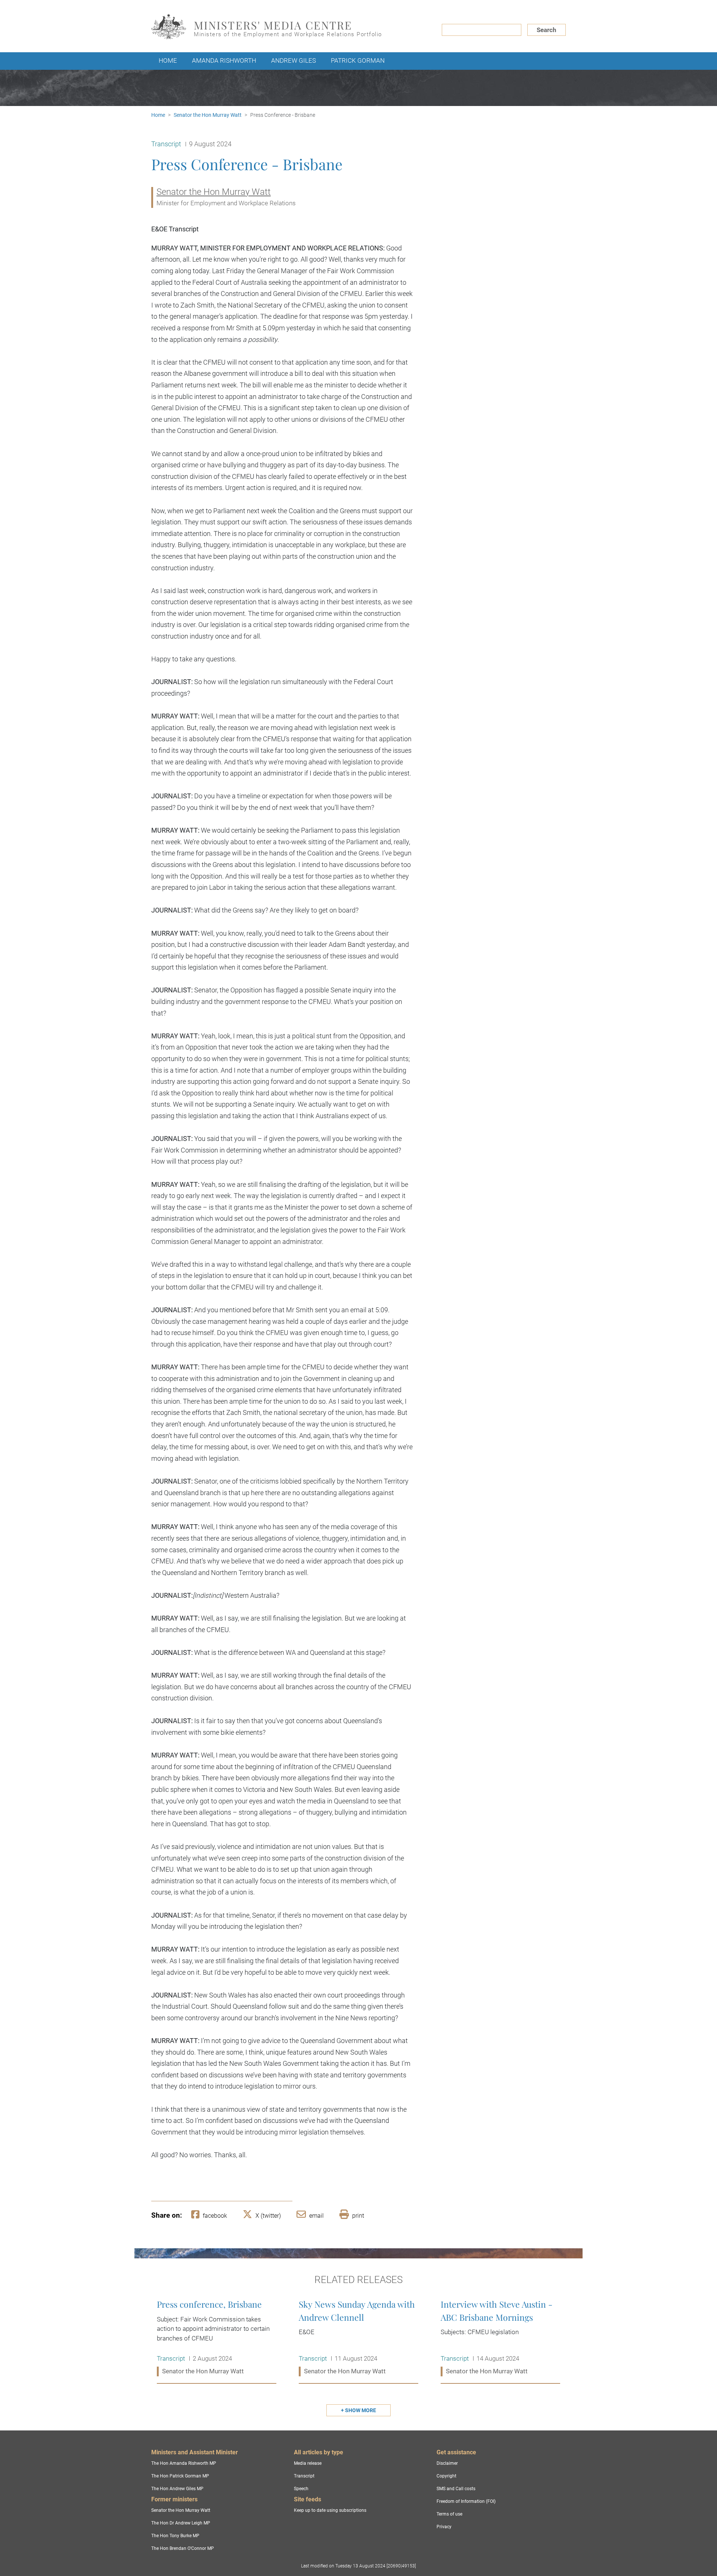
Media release (308, 2463)
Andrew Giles (294, 60)
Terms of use (449, 2514)
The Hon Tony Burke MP (175, 2536)
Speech (301, 2489)
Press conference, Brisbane (217, 2338)
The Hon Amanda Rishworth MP (184, 2463)
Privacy (444, 2527)
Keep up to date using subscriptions (330, 2510)
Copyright (446, 2476)
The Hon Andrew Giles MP (177, 2489)
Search (547, 30)
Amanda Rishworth (224, 60)
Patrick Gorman (358, 60)
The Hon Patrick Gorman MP (180, 2476)
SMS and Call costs (456, 2489)
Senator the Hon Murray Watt (208, 115)
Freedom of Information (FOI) (466, 2501)
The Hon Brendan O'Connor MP (183, 2548)
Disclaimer (447, 2463)
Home (168, 60)
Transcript (304, 2476)
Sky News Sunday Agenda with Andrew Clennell (358, 2338)
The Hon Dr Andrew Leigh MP (181, 2523)
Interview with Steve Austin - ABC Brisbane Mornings (500, 2338)
